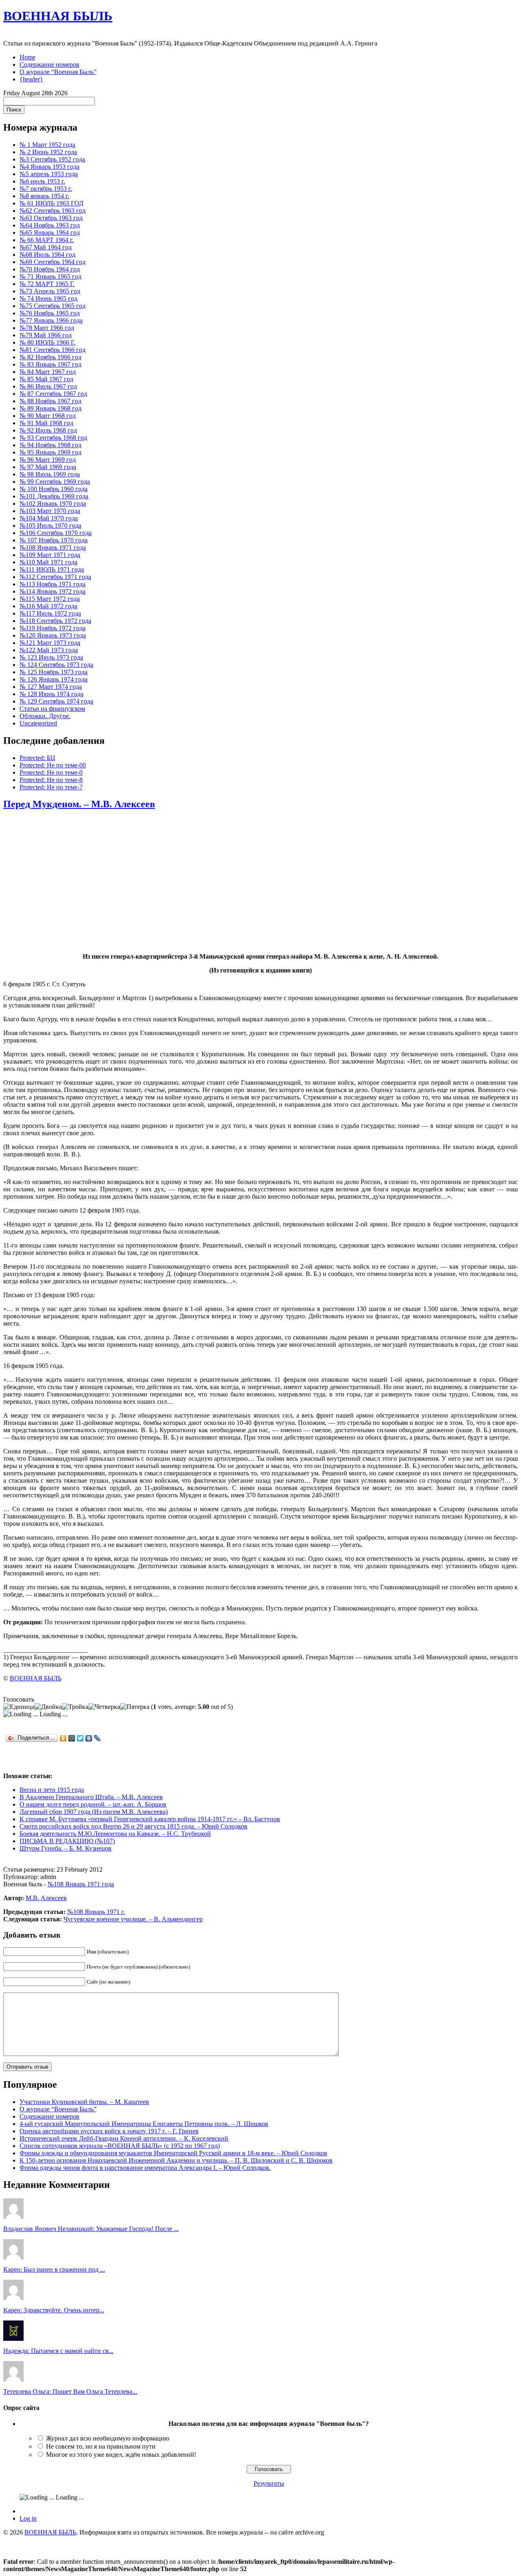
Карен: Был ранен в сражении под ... (54, 2269)
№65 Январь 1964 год (50, 233)
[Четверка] (104, 1707)
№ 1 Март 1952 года (47, 145)
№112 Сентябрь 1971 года (55, 577)
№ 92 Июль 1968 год (48, 430)
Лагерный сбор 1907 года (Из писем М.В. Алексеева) (94, 1812)
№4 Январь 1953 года (49, 167)
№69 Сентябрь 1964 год (53, 262)
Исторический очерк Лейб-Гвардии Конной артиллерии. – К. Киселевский (124, 2138)
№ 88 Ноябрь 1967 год (50, 401)
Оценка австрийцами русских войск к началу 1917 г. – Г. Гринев (109, 2131)
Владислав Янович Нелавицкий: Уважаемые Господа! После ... (91, 2229)
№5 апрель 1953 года (49, 174)
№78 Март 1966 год (47, 328)
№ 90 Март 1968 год (48, 416)
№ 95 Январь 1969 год (50, 452)
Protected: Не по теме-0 (51, 772)
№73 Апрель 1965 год (50, 291)
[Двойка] (48, 1707)
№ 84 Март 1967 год (48, 372)
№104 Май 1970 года (49, 518)
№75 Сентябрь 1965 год (53, 306)
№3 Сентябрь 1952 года (52, 159)
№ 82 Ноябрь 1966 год (50, 357)
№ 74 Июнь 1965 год (48, 298)
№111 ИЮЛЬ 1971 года (52, 569)
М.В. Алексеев (46, 1898)
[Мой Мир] (72, 1738)
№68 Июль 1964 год (47, 255)
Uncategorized (38, 723)
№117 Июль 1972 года (50, 613)
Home (27, 57)
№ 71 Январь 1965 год (50, 276)
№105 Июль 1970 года (50, 525)
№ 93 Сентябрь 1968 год (53, 438)
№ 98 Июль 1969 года (50, 474)
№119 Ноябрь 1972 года (53, 628)
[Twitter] (80, 1738)
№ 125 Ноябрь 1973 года (54, 672)
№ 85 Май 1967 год (46, 379)
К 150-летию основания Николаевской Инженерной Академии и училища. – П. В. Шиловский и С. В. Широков (176, 2160)
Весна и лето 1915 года (52, 1790)
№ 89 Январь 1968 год (50, 408)
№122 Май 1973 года (49, 650)
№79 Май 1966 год (46, 335)
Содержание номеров (49, 64)
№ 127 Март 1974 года (51, 687)
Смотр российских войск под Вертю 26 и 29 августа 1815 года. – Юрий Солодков (134, 1826)
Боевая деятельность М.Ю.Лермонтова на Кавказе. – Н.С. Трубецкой (115, 1834)
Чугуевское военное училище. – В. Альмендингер (133, 1919)
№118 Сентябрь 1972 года (55, 621)
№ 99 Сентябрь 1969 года (55, 482)
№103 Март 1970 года (50, 511)
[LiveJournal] (97, 1738)
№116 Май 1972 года (48, 606)
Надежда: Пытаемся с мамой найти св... (58, 2351)
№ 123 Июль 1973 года (51, 657)
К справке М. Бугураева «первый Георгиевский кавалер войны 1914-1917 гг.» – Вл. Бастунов (150, 1819)
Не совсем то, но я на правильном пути (101, 2446)
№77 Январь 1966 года (51, 320)
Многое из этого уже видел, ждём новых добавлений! (121, 2455)
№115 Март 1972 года (50, 599)
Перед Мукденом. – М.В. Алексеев (79, 804)
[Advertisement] (260, 882)
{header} (31, 79)
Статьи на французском (52, 709)
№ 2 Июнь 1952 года (48, 152)
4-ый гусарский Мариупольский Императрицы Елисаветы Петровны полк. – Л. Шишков (144, 2124)
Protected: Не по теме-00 (53, 765)
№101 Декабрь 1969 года (54, 496)
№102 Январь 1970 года (53, 504)
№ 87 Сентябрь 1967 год (53, 394)
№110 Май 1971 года (48, 562)
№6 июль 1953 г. (42, 181)
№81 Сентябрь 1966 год (53, 350)
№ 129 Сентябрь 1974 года (56, 701)
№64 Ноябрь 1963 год (50, 225)
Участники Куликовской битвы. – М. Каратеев (84, 2102)
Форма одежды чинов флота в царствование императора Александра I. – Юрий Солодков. (145, 2168)
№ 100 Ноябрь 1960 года (54, 489)
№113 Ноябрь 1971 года (53, 584)
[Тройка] (75, 1707)
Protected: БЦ (37, 758)
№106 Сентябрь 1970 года (56, 533)
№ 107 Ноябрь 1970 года (54, 540)
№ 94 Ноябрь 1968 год (50, 445)
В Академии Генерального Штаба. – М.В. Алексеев (91, 1797)
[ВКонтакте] (89, 1738)
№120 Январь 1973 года (53, 635)
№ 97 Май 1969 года (48, 467)
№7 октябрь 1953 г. (46, 189)
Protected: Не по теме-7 (51, 787)
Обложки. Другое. (45, 716)
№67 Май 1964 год (46, 247)
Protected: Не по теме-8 (51, 780)
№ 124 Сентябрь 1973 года (56, 665)
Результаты (269, 2483)
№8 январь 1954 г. (44, 196)
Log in (28, 2518)
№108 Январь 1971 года (53, 547)
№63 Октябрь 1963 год (51, 218)
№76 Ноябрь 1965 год (50, 313)
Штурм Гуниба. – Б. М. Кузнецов (66, 1848)
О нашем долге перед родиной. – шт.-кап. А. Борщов (93, 1804)
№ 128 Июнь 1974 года (51, 694)
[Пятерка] (135, 1707)
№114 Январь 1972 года (53, 591)
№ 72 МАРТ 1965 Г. (47, 284)
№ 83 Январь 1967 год (50, 364)
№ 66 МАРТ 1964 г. (47, 240)
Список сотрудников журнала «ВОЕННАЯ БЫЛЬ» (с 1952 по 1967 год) (120, 2146)
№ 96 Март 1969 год (48, 460)
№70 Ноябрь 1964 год (50, 269)
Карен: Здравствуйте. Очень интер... (54, 2310)
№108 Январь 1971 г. (96, 1912)
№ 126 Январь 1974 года (54, 679)
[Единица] (19, 1707)
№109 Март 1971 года (50, 555)
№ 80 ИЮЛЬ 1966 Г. (47, 342)
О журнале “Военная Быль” (58, 72)
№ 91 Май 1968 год (46, 423)
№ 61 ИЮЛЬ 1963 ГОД (51, 203)
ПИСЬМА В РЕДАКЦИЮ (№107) (67, 1841)
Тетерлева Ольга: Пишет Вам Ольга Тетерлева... (70, 2391)
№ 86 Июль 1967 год (48, 386)
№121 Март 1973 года (50, 643)
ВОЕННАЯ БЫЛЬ (58, 16)
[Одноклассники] (63, 1738)
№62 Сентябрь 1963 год (53, 211)
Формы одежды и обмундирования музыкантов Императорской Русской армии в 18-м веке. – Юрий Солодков (173, 2153)
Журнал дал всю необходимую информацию (108, 2438)
